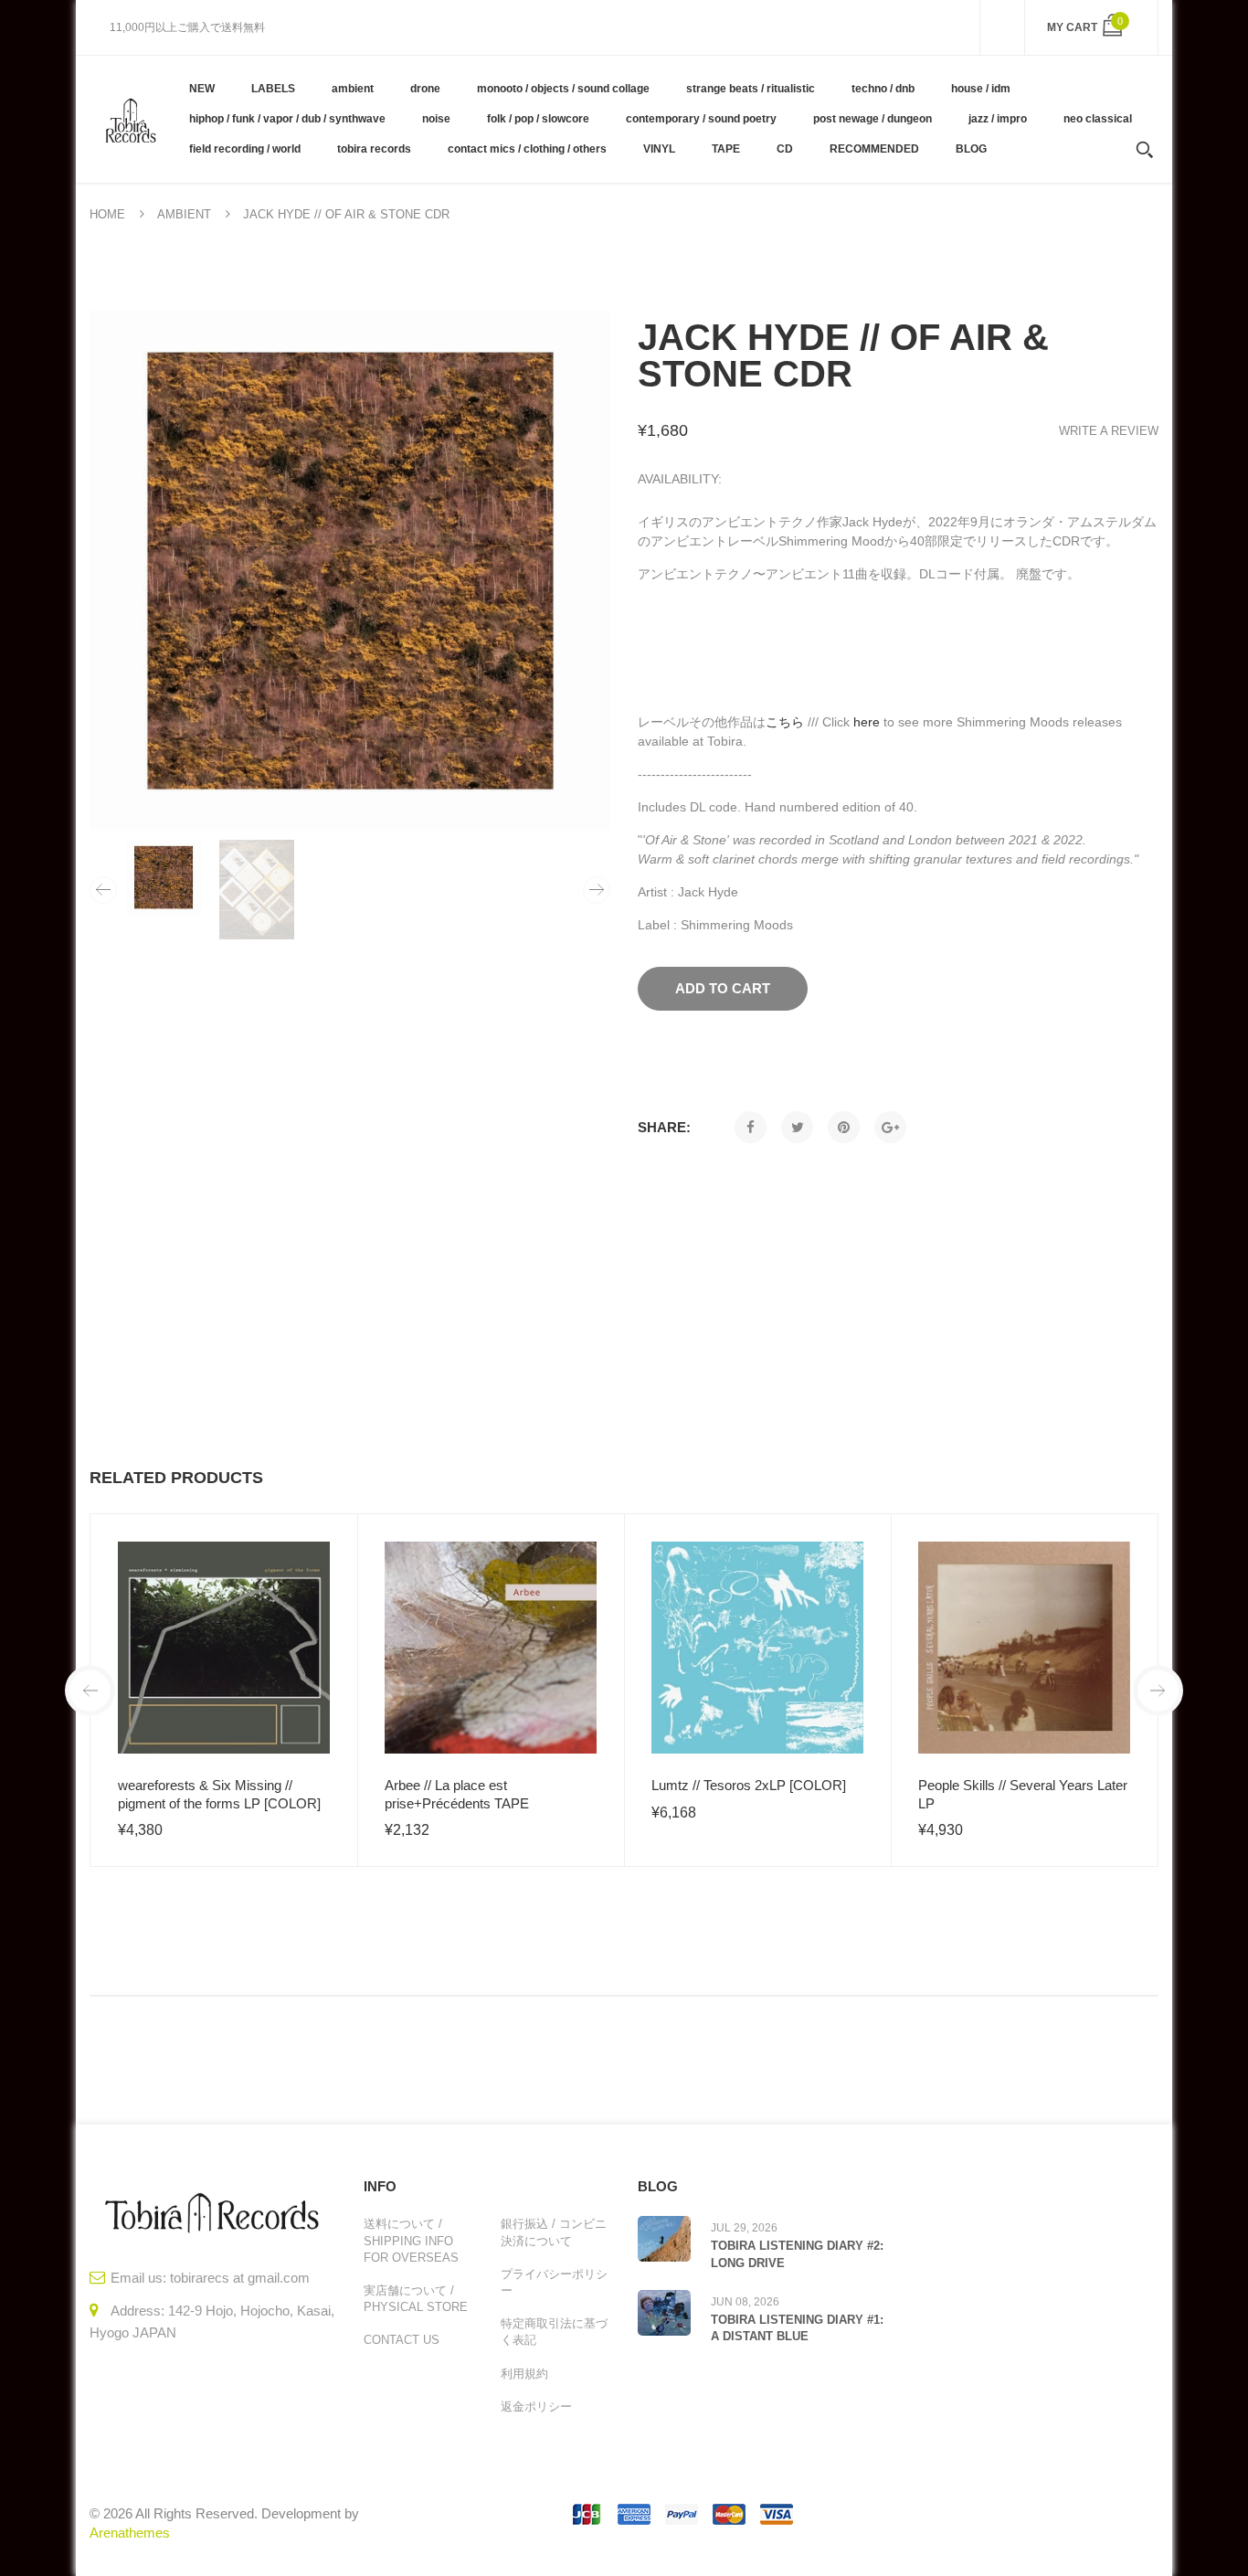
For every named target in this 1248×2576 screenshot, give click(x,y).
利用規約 (524, 2374)
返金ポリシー (536, 2406)
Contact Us (402, 2340)
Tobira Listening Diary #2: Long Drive (797, 2254)
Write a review (1109, 431)
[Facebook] (751, 1127)
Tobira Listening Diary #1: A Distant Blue (797, 2328)
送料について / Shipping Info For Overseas (411, 2240)
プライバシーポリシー (554, 2282)
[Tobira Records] (130, 119)
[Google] (890, 1127)
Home (107, 214)
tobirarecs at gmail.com (240, 2278)
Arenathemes (130, 2533)
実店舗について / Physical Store (416, 2299)
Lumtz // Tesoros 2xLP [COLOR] (749, 1785)
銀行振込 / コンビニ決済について (554, 2232)
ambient (184, 214)
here (867, 722)
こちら (785, 722)
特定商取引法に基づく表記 (554, 2332)
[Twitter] (797, 1127)
